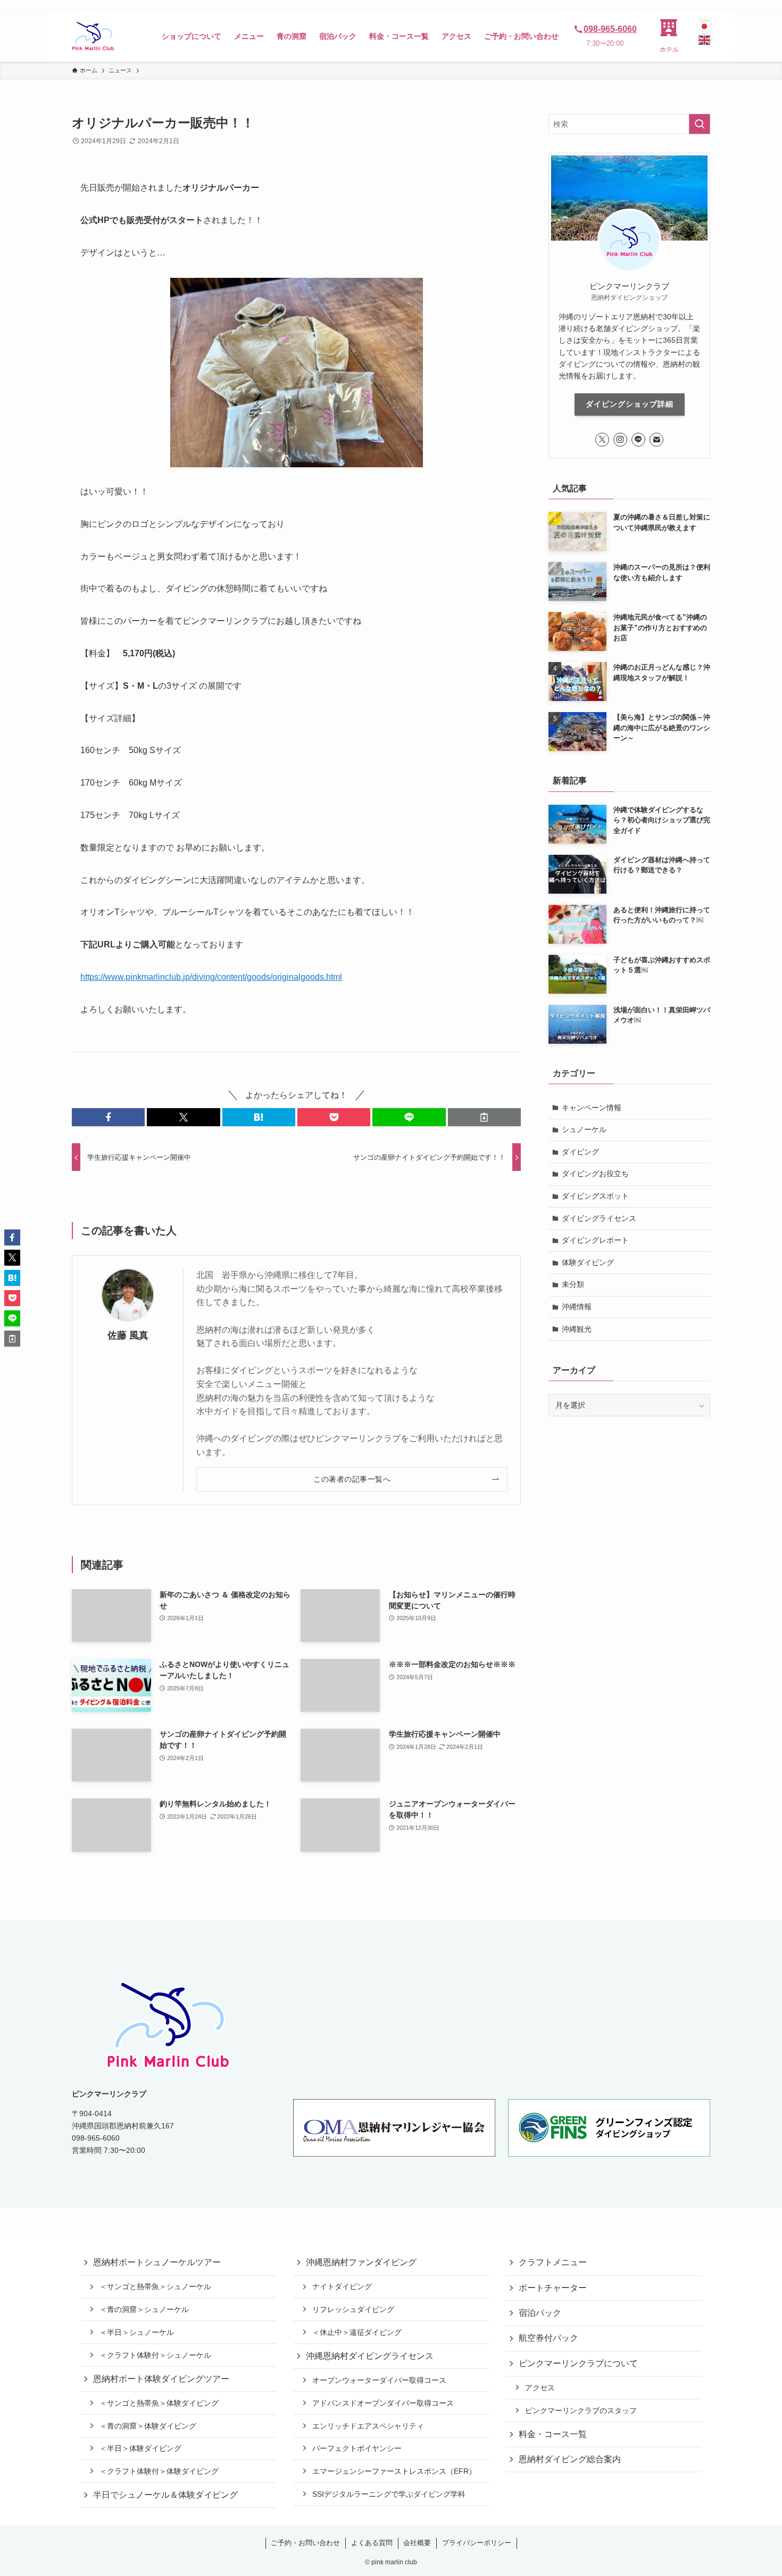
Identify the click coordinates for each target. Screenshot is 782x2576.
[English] (704, 40)
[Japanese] (704, 26)
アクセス (540, 2388)
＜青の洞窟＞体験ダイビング (148, 2426)
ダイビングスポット (595, 1196)
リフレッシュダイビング (353, 2309)
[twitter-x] (602, 440)
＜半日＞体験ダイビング (140, 2448)
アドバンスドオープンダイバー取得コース (383, 2403)
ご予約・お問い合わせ (305, 2543)
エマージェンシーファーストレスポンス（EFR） (394, 2471)
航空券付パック (548, 2338)
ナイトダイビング (342, 2286)
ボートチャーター (553, 2288)
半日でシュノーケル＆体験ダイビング (165, 2495)
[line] (638, 440)
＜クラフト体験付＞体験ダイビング (159, 2471)
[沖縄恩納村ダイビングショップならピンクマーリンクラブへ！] (93, 36)
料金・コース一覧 (553, 2434)
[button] (108, 1117)
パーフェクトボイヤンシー (357, 2448)
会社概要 (417, 2543)
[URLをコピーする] (484, 1117)
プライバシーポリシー (477, 2543)
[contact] (656, 440)
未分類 (573, 1284)
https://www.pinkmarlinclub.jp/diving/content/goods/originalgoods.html (211, 977)
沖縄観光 (577, 1329)
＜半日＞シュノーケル (137, 2332)
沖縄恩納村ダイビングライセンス (370, 2356)
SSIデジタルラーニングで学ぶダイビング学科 (389, 2494)
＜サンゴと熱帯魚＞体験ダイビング (159, 2403)
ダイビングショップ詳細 (630, 404)
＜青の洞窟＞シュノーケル (144, 2309)
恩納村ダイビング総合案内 (570, 2459)
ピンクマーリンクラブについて (578, 2363)
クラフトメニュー (553, 2262)
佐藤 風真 (128, 1335)
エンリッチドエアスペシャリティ (368, 2426)
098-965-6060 (610, 29)
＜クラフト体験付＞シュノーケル (155, 2355)
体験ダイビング (588, 1262)
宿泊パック (540, 2313)
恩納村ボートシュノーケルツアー (157, 2262)
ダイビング (580, 1152)
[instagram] (620, 440)
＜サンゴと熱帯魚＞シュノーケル (155, 2286)
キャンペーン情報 (592, 1108)
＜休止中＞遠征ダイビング (357, 2332)
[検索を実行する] (700, 124)
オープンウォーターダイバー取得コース (379, 2380)
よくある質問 (372, 2543)
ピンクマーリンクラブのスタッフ (581, 2410)
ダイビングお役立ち (595, 1174)
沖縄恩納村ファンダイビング (361, 2262)
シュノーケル (584, 1129)
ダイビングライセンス (599, 1218)
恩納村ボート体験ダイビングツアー (161, 2379)
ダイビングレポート (595, 1240)
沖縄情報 (577, 1307)
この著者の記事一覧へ (352, 1479)
